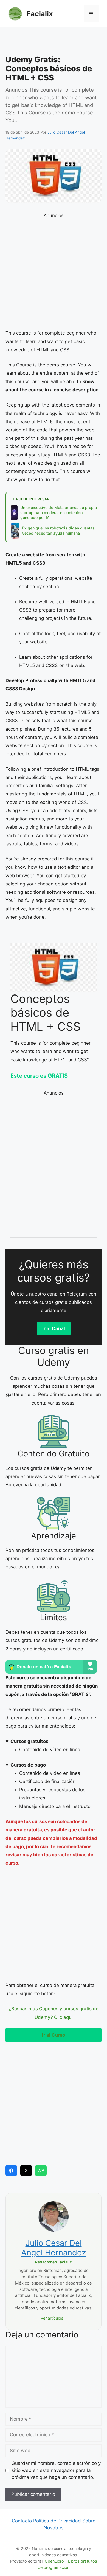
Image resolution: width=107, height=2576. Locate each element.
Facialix (40, 14)
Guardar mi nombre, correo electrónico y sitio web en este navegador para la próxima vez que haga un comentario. (56, 2470)
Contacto (22, 2521)
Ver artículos (52, 2318)
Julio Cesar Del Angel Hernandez (54, 2248)
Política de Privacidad (57, 2521)
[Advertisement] (54, 43)
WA (41, 2171)
